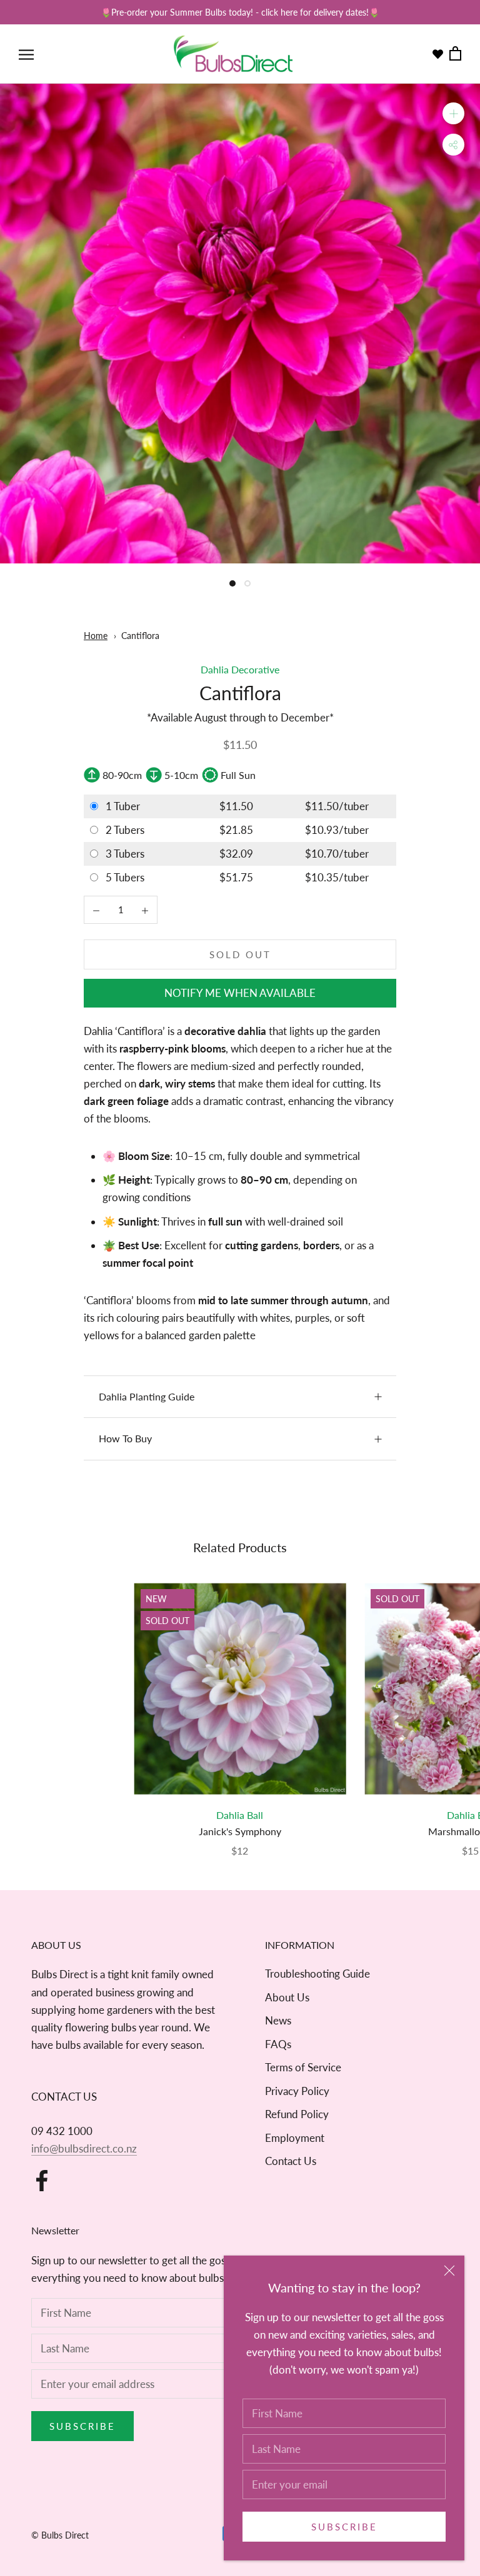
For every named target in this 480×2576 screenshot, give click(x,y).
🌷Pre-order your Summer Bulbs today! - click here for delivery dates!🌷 (240, 12)
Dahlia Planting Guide (147, 1396)
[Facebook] (42, 2181)
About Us (287, 1997)
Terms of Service (303, 2067)
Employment (295, 2138)
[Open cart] (455, 54)
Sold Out (240, 954)
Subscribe (344, 2527)
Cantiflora (140, 636)
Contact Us (291, 2161)
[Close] (449, 2271)
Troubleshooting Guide (317, 1974)
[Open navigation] (26, 54)
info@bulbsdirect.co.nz (84, 2148)
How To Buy (125, 1438)
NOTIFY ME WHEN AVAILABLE (240, 993)
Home (96, 636)
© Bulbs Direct (60, 2535)
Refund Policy (297, 2114)
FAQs (278, 2044)
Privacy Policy (297, 2091)
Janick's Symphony (240, 1831)
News (278, 2020)
